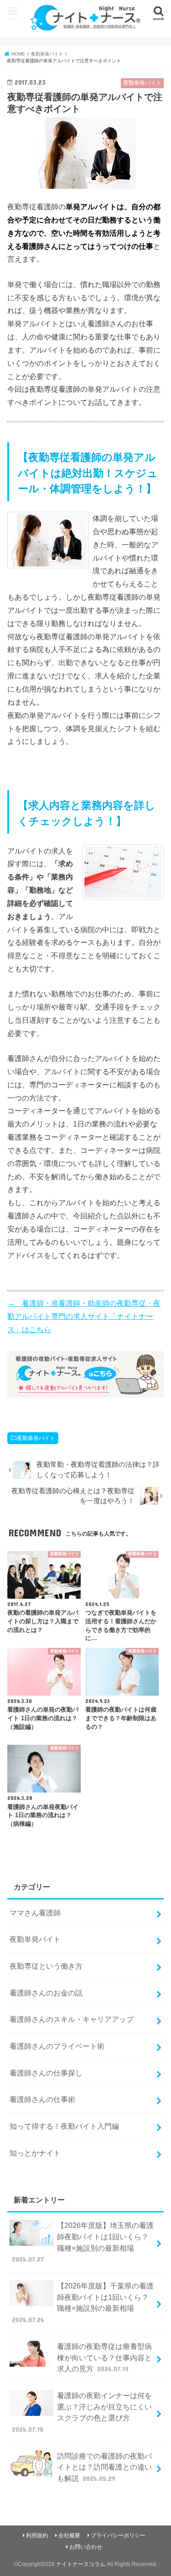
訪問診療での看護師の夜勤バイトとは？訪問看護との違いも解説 (104, 2467)
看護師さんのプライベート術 (57, 2046)
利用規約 (37, 2536)
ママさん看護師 (35, 1913)
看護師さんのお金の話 (46, 1993)
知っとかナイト (35, 2153)
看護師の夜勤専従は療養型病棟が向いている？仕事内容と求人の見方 (104, 2357)
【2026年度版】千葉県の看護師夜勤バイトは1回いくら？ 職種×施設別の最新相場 (83, 2303)
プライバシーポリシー (118, 2536)
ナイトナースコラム (81, 2564)
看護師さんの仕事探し (46, 2073)
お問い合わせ (86, 2547)
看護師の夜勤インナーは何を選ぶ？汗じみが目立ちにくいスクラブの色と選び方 (82, 2412)
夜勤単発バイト (36, 1438)
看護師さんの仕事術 (42, 2099)
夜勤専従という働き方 (46, 1966)
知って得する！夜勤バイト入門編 (64, 2126)
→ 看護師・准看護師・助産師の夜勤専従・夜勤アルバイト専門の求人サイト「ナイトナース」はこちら (84, 1316)
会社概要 (69, 2536)
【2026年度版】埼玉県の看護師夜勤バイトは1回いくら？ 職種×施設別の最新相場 (83, 2242)
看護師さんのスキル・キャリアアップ (72, 2019)
